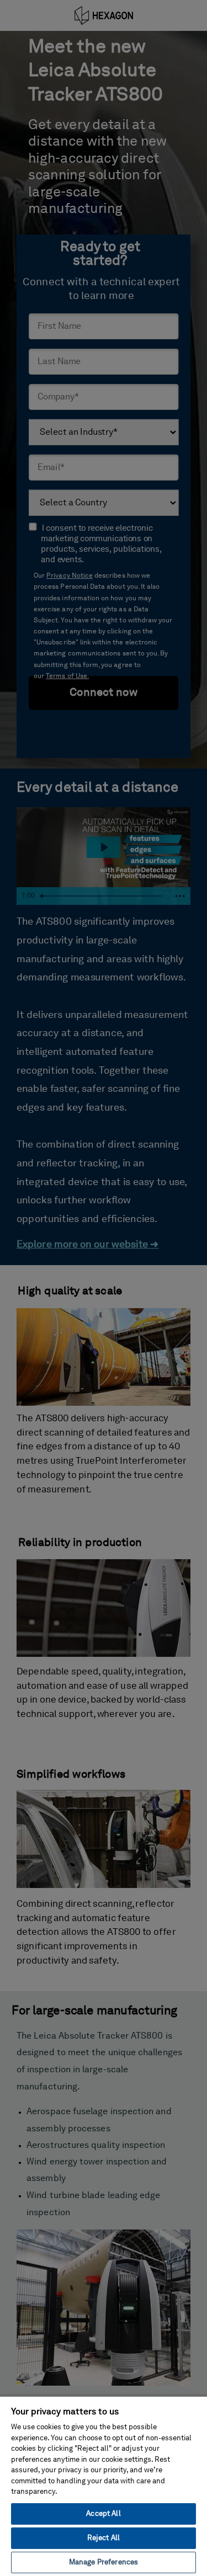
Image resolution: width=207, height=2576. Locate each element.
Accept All (103, 2514)
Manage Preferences (104, 2562)
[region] (104, 2486)
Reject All (104, 2538)
